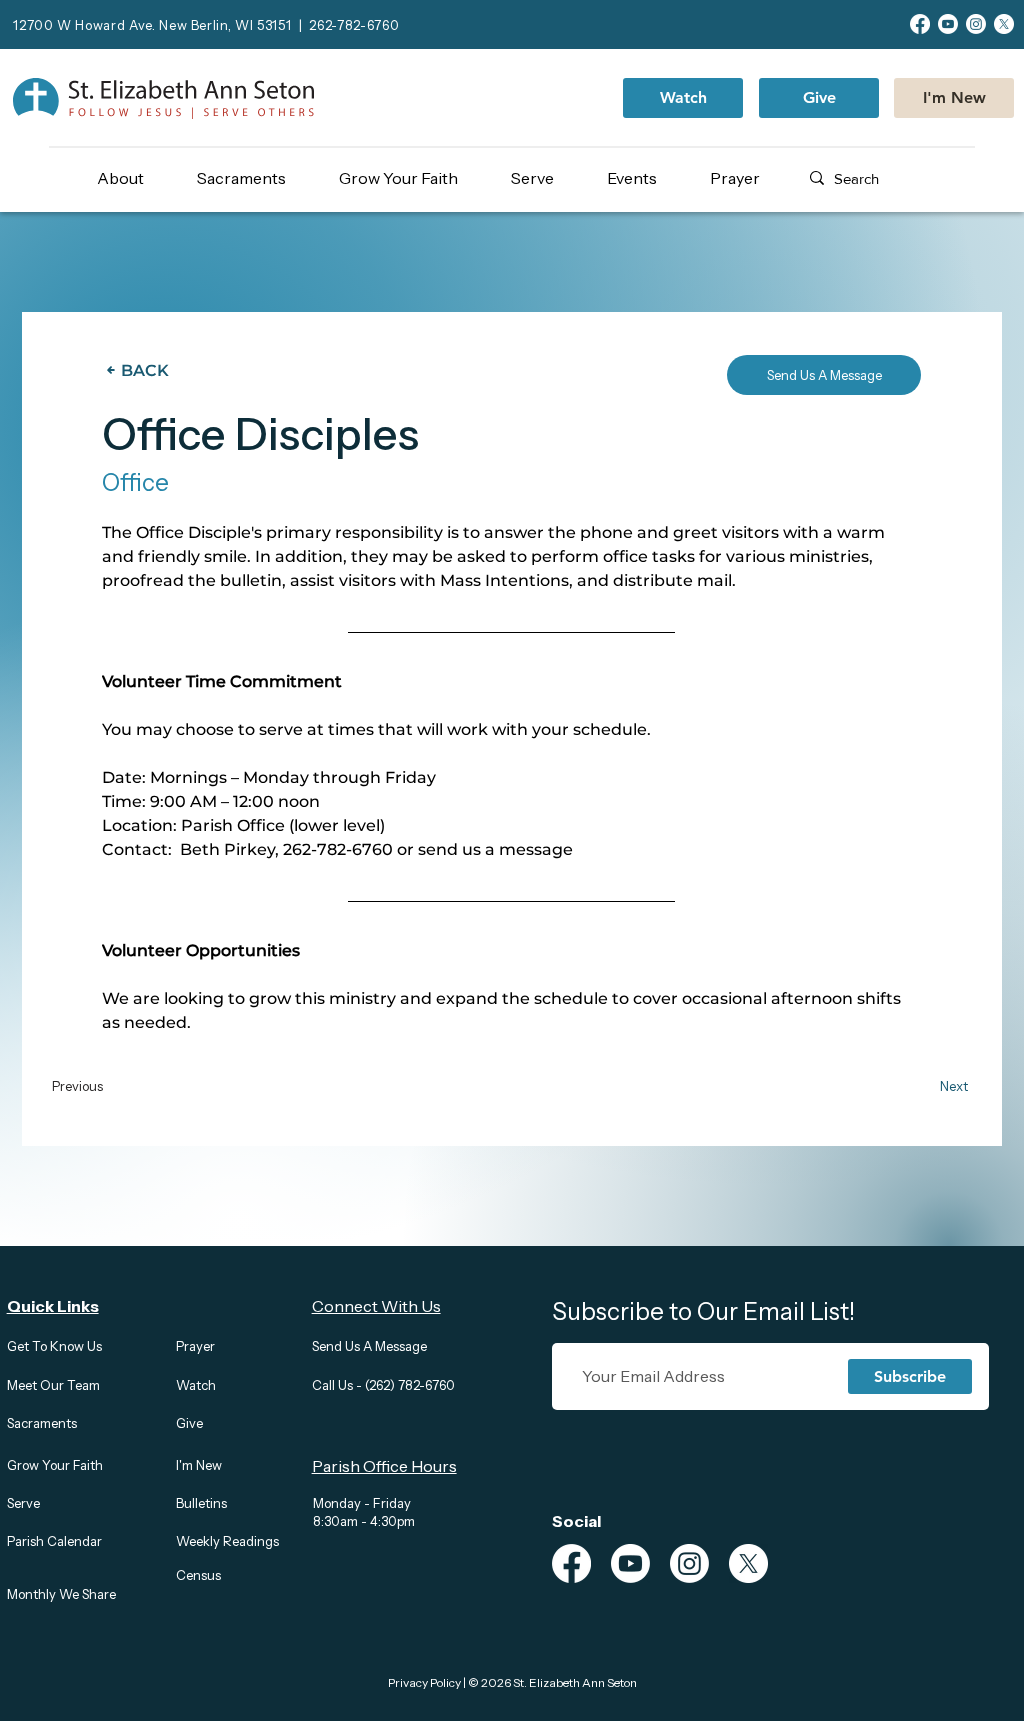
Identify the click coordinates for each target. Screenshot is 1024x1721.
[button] (138, 178)
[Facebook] (920, 24)
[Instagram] (976, 24)
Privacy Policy (424, 1682)
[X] (1004, 24)
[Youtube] (948, 24)
